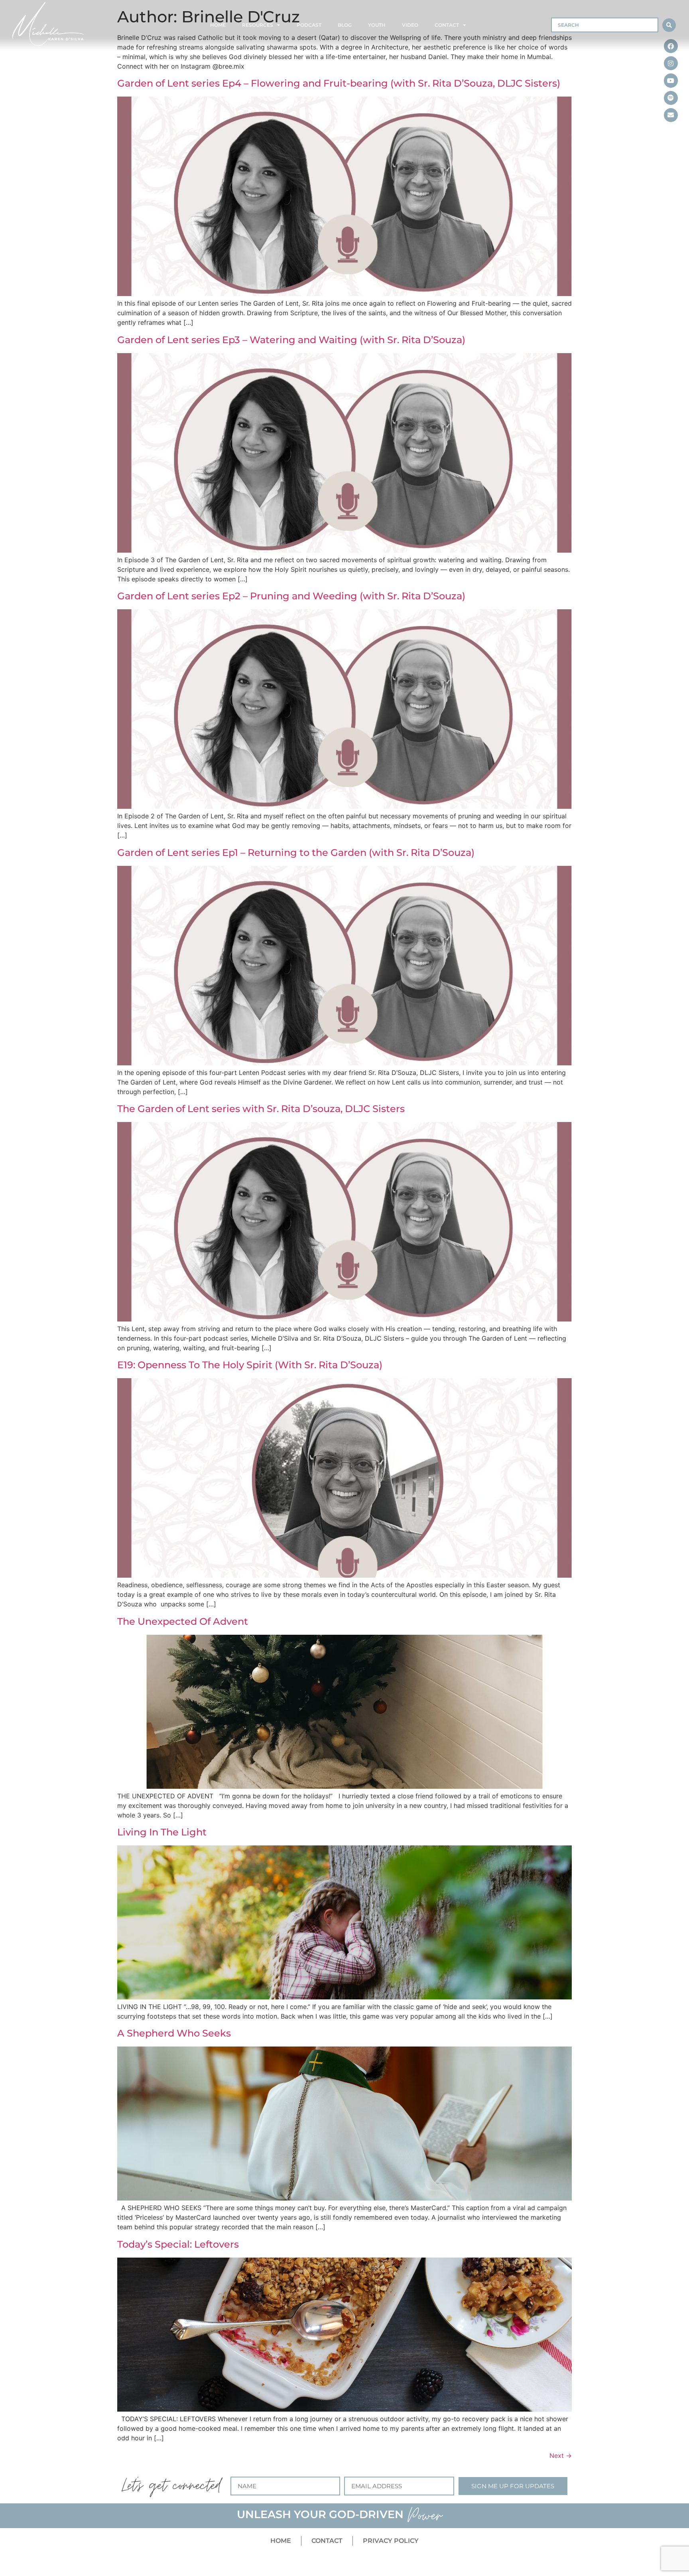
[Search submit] (669, 25)
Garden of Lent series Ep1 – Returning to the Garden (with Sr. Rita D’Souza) (296, 852)
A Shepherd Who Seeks (174, 2033)
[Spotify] (671, 98)
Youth (377, 25)
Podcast (309, 25)
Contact (447, 25)
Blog (345, 25)
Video (410, 25)
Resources (258, 25)
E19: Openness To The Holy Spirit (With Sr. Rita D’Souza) (250, 1365)
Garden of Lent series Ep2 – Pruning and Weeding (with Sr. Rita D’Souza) (291, 596)
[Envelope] (671, 115)
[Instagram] (671, 63)
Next (561, 2455)
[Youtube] (671, 80)
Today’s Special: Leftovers (178, 2244)
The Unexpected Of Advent (183, 1621)
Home (218, 25)
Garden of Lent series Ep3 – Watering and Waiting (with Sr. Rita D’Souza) (291, 340)
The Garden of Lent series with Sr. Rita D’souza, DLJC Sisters (261, 1109)
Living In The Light (162, 1832)
